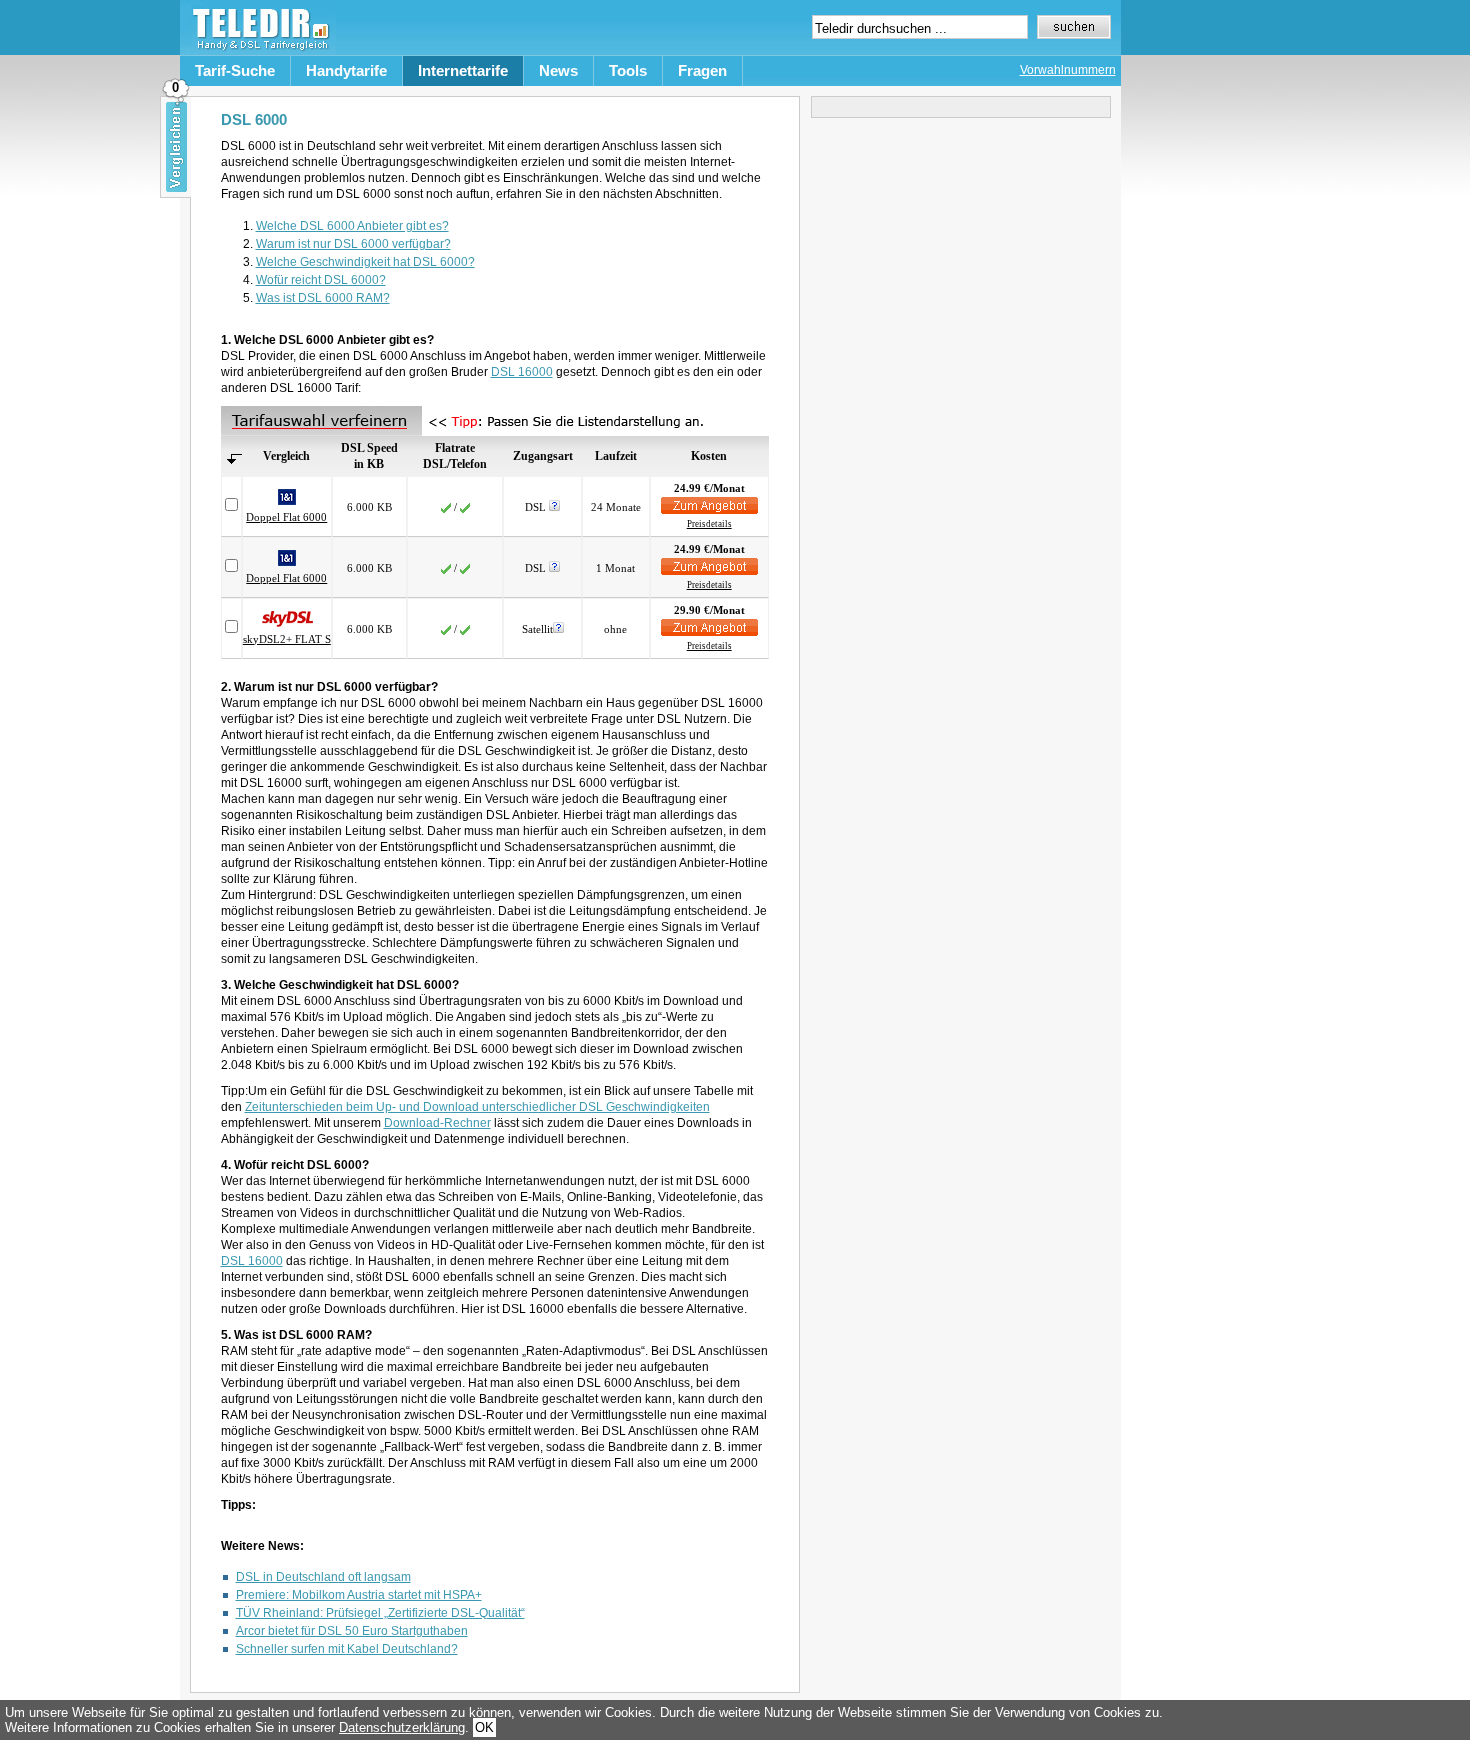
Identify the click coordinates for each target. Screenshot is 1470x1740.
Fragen (702, 70)
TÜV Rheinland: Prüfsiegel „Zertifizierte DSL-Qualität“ (380, 1613)
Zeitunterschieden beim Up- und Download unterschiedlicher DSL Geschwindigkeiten (477, 1107)
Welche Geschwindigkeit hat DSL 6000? (365, 262)
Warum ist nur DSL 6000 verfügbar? (353, 244)
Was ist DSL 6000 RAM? (323, 298)
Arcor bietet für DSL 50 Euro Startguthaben (352, 1631)
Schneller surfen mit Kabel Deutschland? (347, 1649)
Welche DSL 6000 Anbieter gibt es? (352, 226)
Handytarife (346, 70)
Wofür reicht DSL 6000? (321, 280)
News (558, 70)
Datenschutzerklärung (402, 1727)
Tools (628, 70)
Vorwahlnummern (1068, 70)
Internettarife (463, 70)
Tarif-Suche (235, 70)
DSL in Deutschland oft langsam (323, 1577)
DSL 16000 (522, 372)
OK (484, 1727)
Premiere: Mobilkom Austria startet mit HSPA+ (359, 1595)
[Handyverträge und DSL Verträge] (258, 50)
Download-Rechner (437, 1123)
